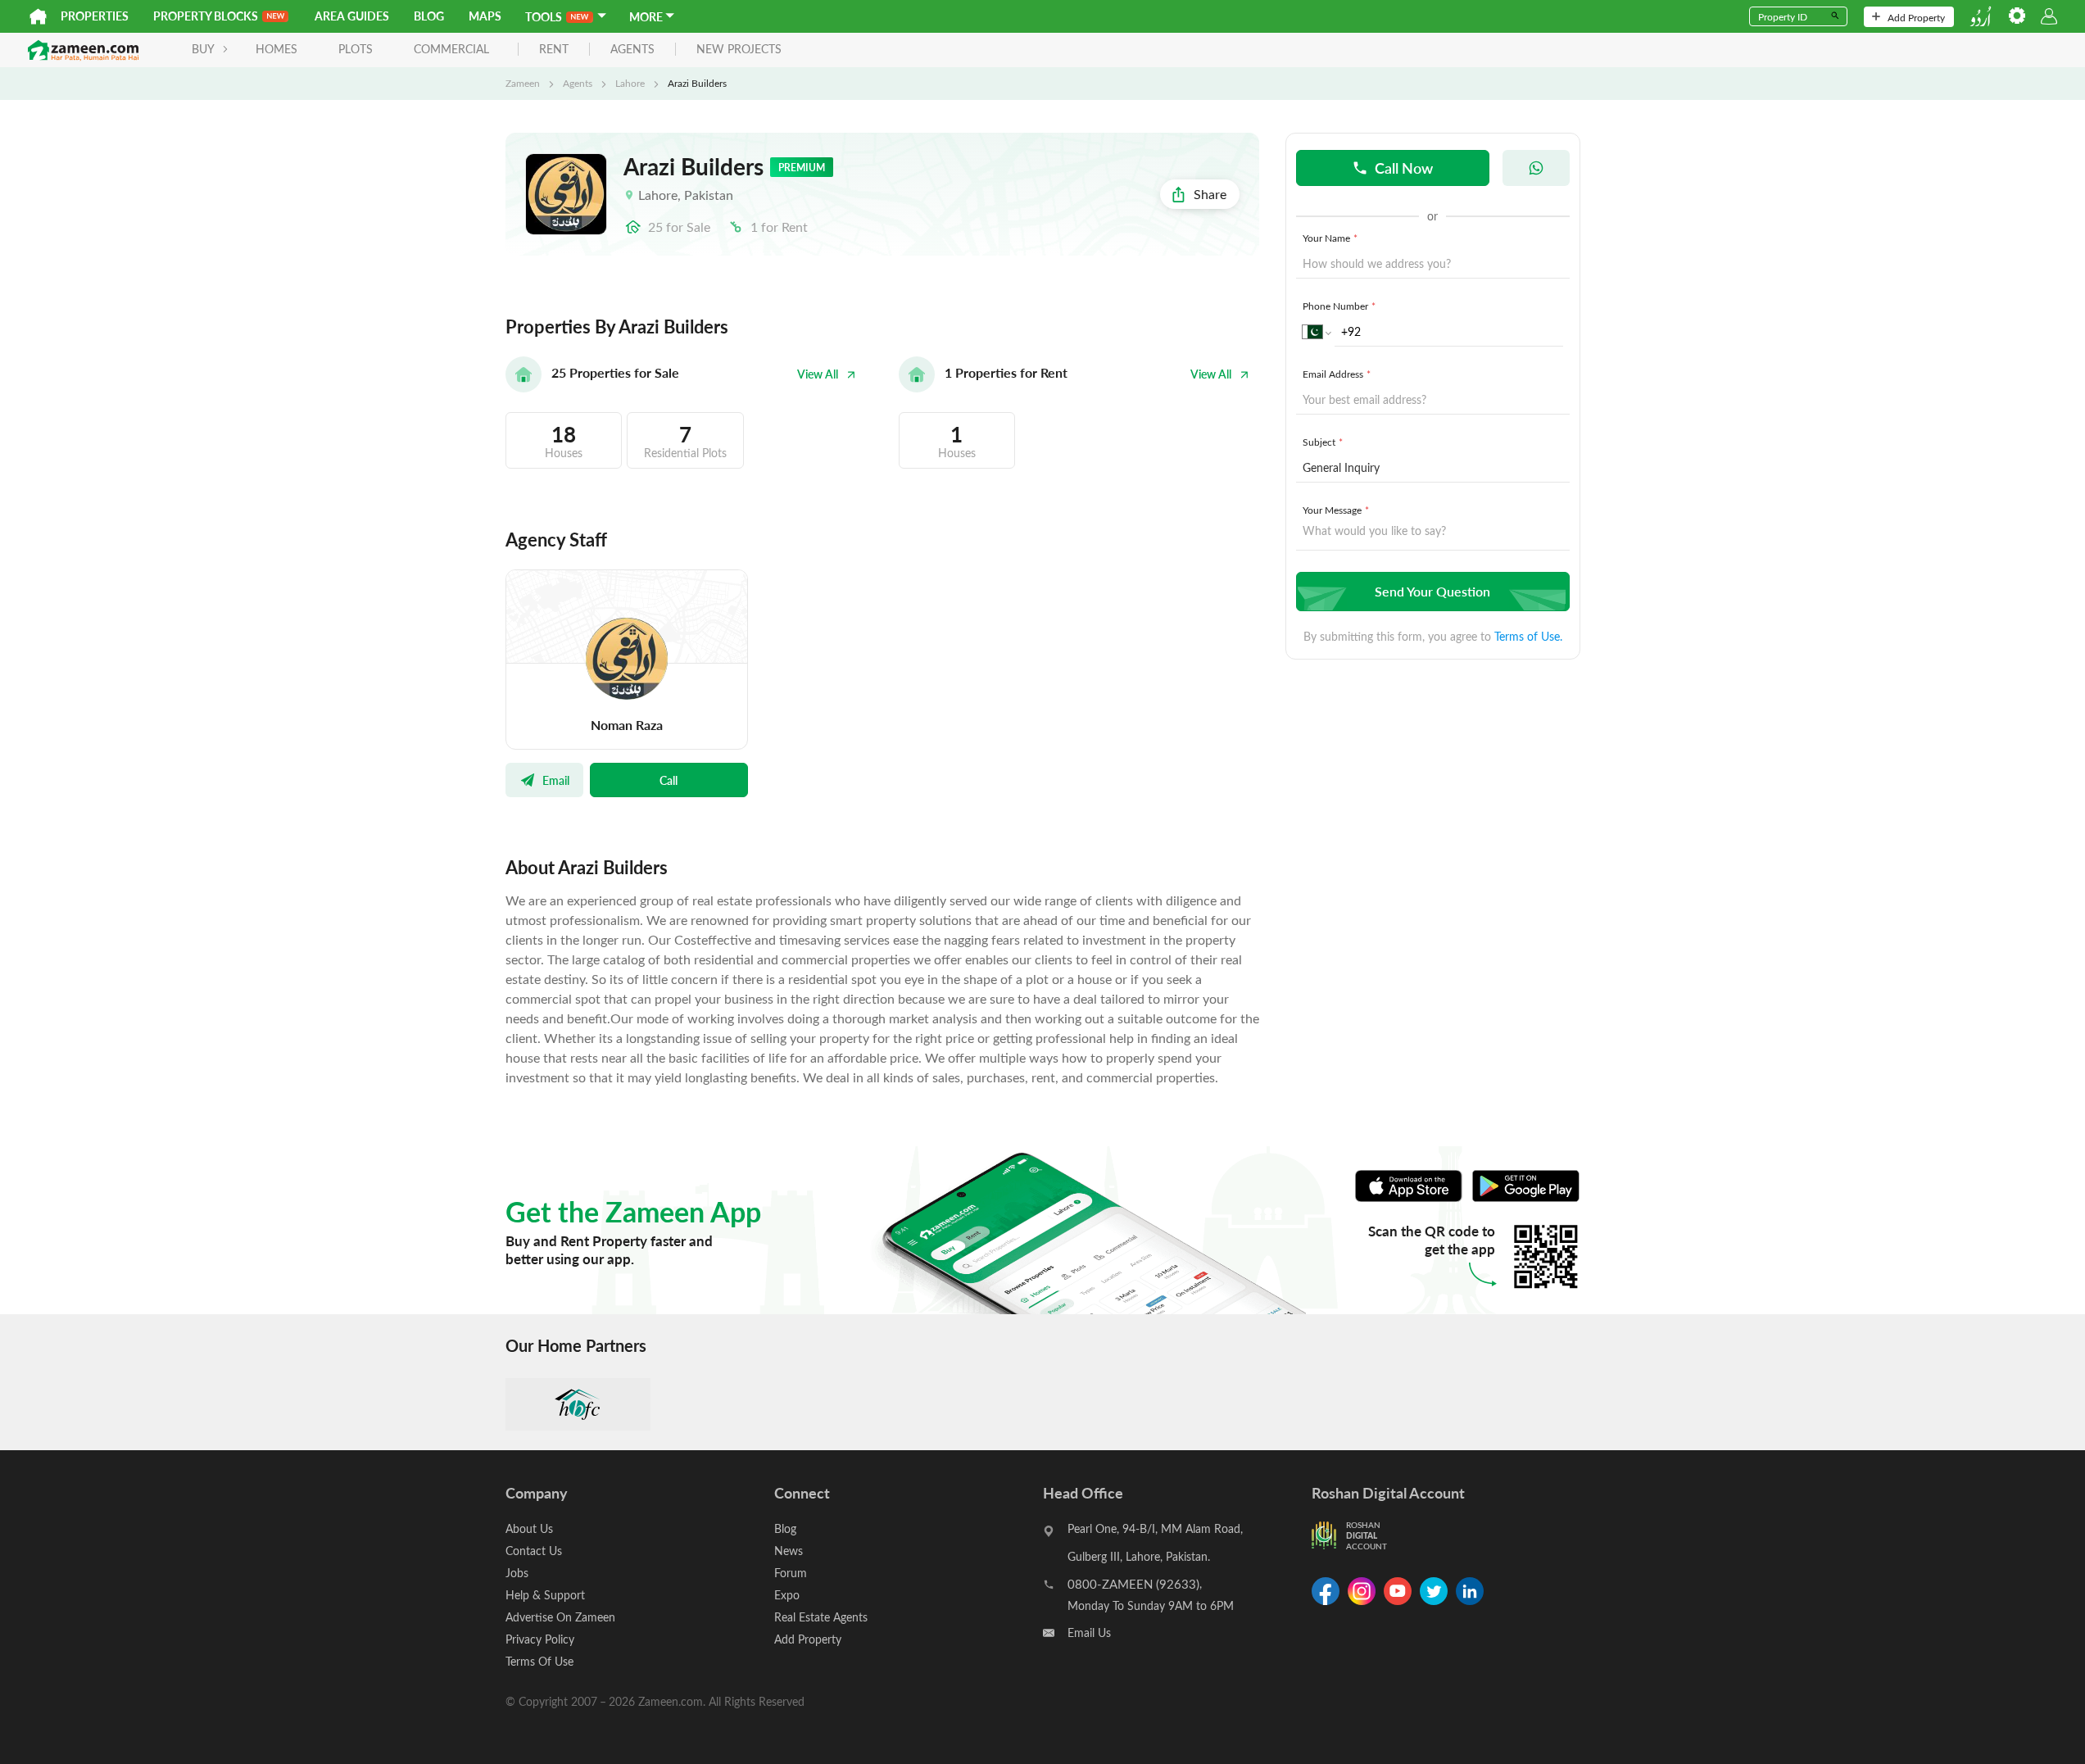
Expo (787, 1595)
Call (669, 780)
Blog (429, 16)
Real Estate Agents (821, 1617)
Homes (276, 49)
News (789, 1551)
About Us (529, 1528)
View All (818, 374)
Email (556, 780)
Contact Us (534, 1551)
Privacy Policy (540, 1639)
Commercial (451, 49)
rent (554, 50)
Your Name (1330, 238)
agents (632, 50)
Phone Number (1339, 306)
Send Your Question (1432, 591)
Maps (485, 16)
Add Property (1916, 17)
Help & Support (545, 1595)
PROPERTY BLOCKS (206, 16)
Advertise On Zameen (560, 1617)
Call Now (1404, 168)
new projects (739, 50)
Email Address (1337, 374)
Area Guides (352, 16)
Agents (578, 83)
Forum (791, 1573)
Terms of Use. (1528, 636)
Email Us (1089, 1632)
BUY (203, 49)
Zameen (523, 83)
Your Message (1336, 510)
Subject (1323, 442)
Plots (356, 49)
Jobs (517, 1573)
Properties (95, 16)
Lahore (630, 83)
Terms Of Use (539, 1661)
